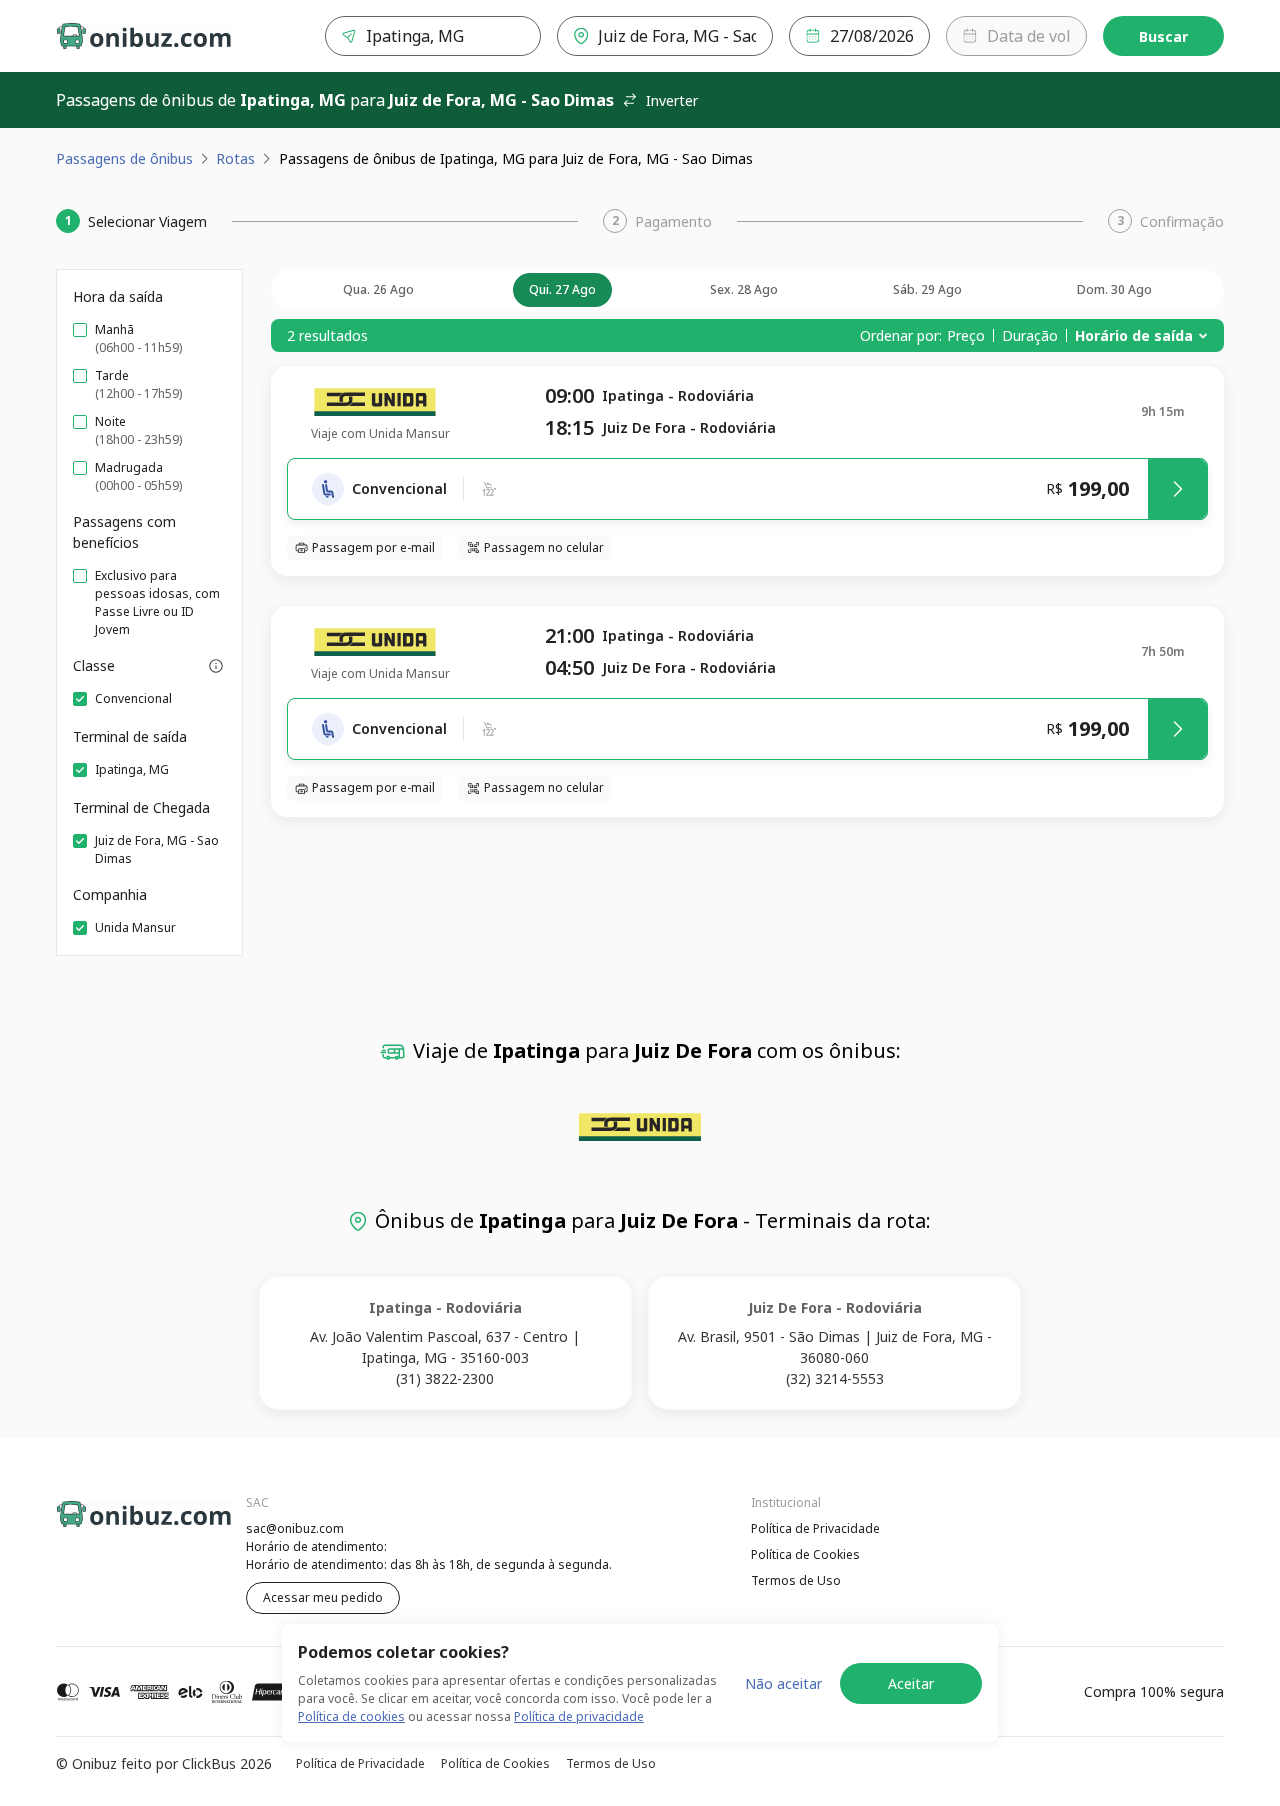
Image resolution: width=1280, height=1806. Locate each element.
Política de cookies (351, 1716)
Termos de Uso (796, 1580)
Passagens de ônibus (124, 158)
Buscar (1163, 36)
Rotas (235, 158)
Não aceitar (783, 1683)
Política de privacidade (579, 1716)
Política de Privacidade (815, 1528)
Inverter (672, 100)
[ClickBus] (111, 1526)
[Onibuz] (144, 36)
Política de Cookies (805, 1554)
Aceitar (911, 1683)
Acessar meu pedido (323, 1597)
